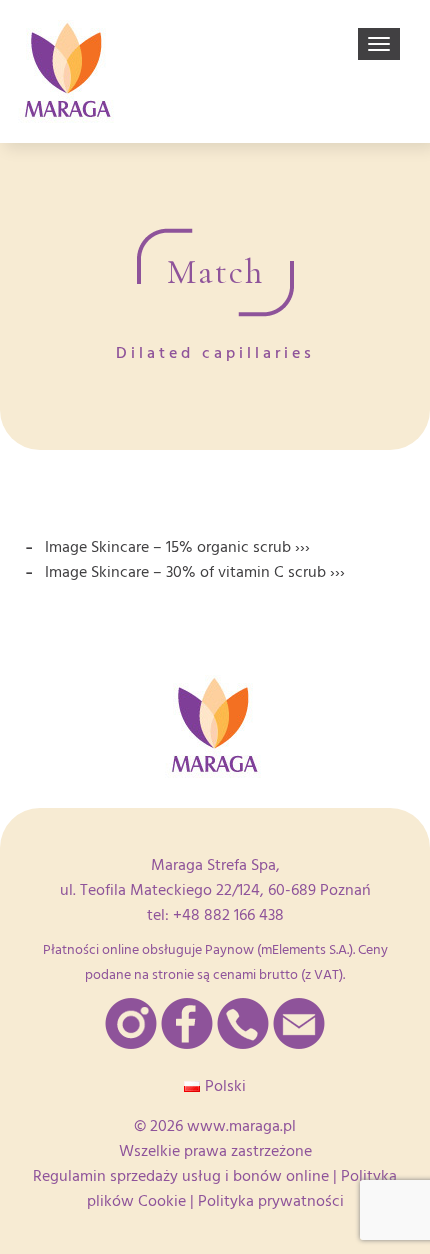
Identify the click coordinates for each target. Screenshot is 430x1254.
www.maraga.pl (241, 1126)
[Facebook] (187, 1023)
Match (215, 272)
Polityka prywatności (271, 1201)
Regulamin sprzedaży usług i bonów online (181, 1176)
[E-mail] (299, 1023)
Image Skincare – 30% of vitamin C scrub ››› (195, 572)
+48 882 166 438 (228, 915)
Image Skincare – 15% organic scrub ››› (177, 547)
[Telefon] (243, 1023)
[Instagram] (131, 1023)
